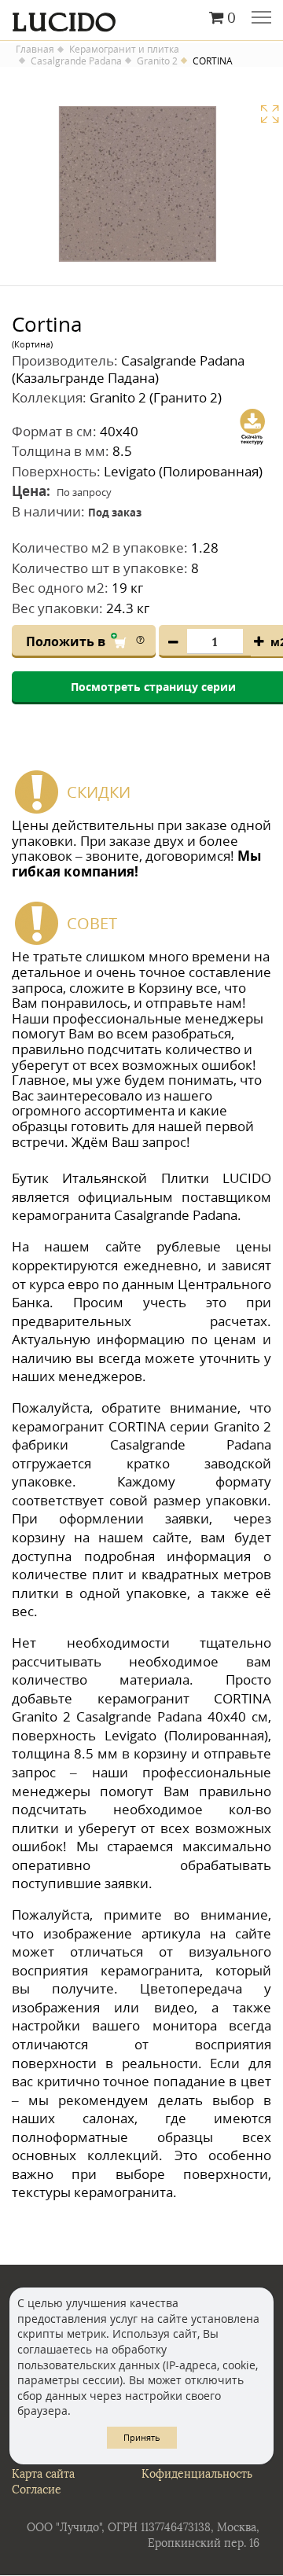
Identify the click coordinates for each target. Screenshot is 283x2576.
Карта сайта (43, 2474)
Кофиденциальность (197, 2474)
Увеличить (270, 114)
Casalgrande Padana (76, 61)
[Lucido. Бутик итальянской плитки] (141, 18)
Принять (142, 2437)
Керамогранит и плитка (124, 50)
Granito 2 (157, 61)
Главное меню (261, 19)
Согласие (37, 2490)
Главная (35, 50)
